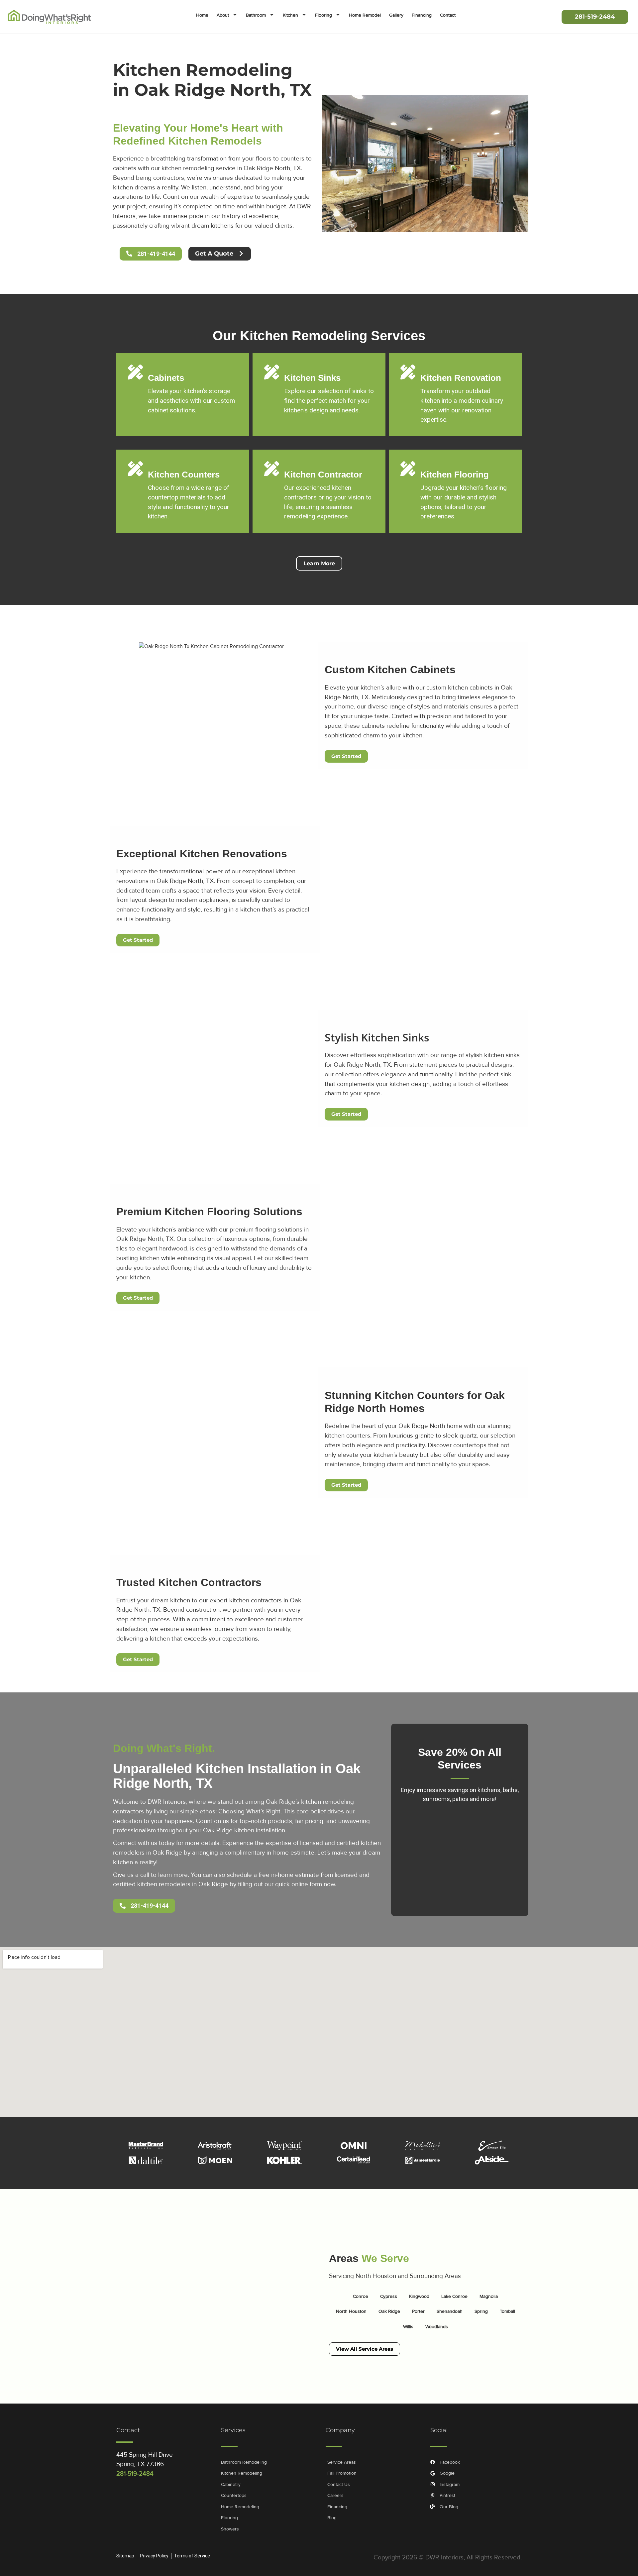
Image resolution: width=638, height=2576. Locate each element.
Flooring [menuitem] (323, 15)
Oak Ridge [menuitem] (389, 2311)
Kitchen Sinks (312, 378)
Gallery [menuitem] (396, 15)
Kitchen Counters (184, 475)
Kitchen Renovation (461, 378)
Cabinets (166, 378)
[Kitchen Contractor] (272, 469)
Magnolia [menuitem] (489, 2296)
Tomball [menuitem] (507, 2311)
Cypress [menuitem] (389, 2296)
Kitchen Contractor (323, 475)
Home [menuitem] (202, 15)
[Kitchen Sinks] (272, 372)
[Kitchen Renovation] (408, 372)
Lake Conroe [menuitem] (454, 2296)
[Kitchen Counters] (135, 469)
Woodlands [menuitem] (437, 2327)
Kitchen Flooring (455, 475)
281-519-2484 (135, 2474)
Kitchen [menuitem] (290, 15)
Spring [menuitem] (481, 2311)
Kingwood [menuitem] (419, 2296)
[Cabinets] (135, 372)
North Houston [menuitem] (351, 2311)
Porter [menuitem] (418, 2311)
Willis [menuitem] (408, 2327)
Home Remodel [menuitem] (365, 15)
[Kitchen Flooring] (408, 469)
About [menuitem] (223, 15)
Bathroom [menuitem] (256, 15)
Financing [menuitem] (422, 15)
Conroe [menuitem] (361, 2296)
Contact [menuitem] (448, 15)
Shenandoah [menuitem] (450, 2311)
